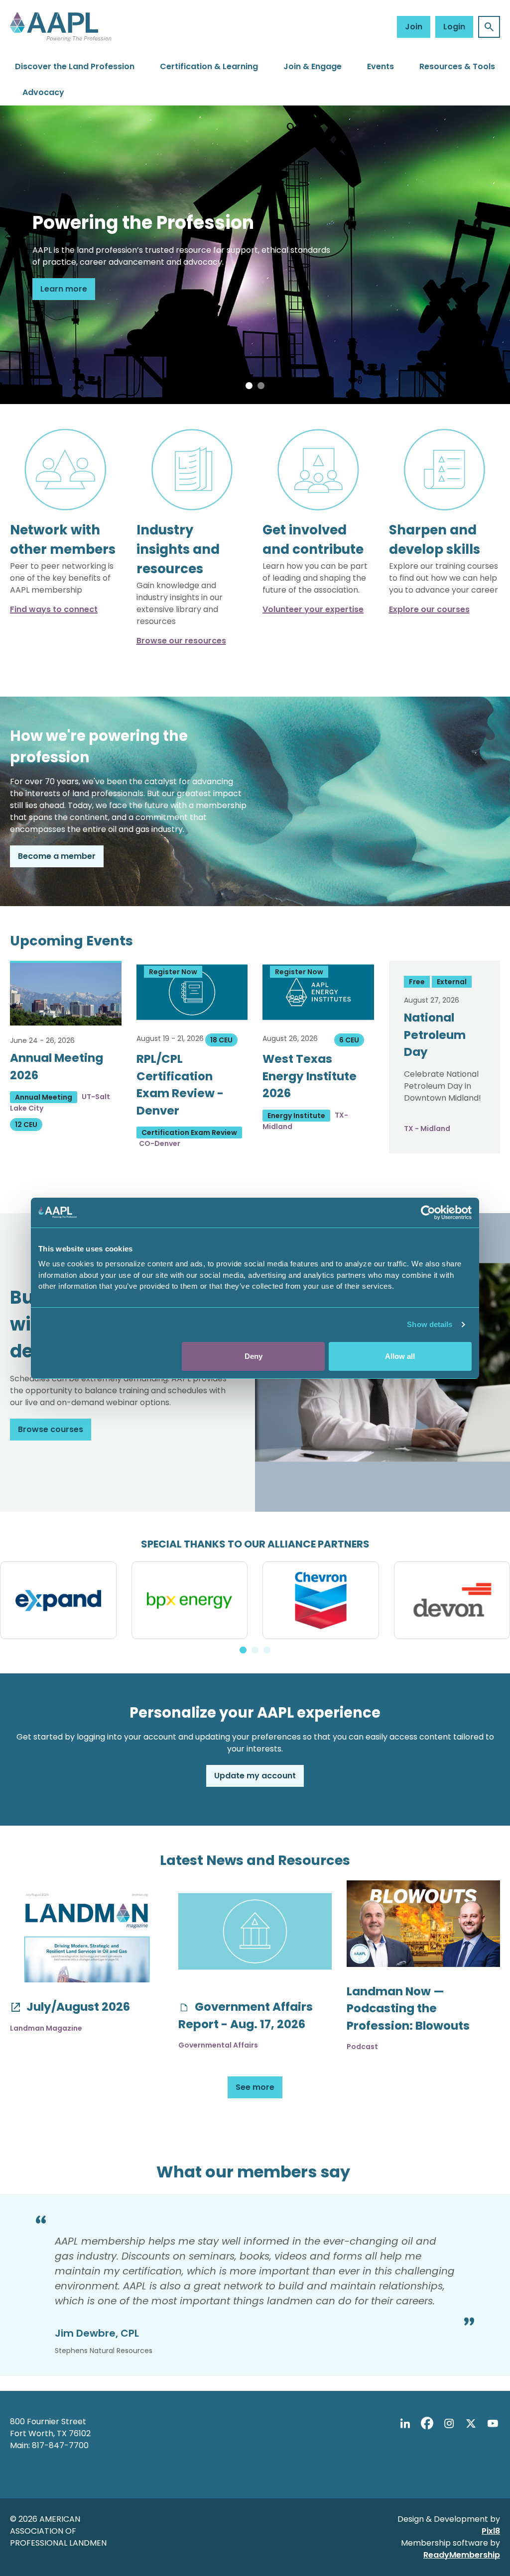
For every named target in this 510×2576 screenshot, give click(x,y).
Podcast (362, 2047)
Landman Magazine (46, 2028)
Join (414, 27)
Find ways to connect (54, 609)
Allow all (400, 1356)
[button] (249, 386)
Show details (430, 1324)
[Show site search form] (489, 27)
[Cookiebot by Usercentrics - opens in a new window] (428, 1213)
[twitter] (471, 2423)
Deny (254, 1356)
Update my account (255, 1776)
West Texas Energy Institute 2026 (310, 1076)
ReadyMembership (462, 2555)
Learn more (64, 289)
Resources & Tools (457, 66)
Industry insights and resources (178, 549)
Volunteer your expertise (313, 609)
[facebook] (427, 2423)
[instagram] (449, 2423)
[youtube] (493, 2423)
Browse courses (51, 1429)
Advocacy (43, 92)
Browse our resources (181, 641)
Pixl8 (491, 2531)
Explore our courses (429, 609)
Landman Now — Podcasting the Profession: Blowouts (408, 2009)
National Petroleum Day (435, 1035)
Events (381, 66)
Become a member (57, 856)
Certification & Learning (209, 66)
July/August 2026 (77, 2007)
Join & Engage (313, 66)
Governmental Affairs (218, 2045)
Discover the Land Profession (75, 66)
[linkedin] (405, 2423)
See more (255, 2087)
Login (454, 27)
